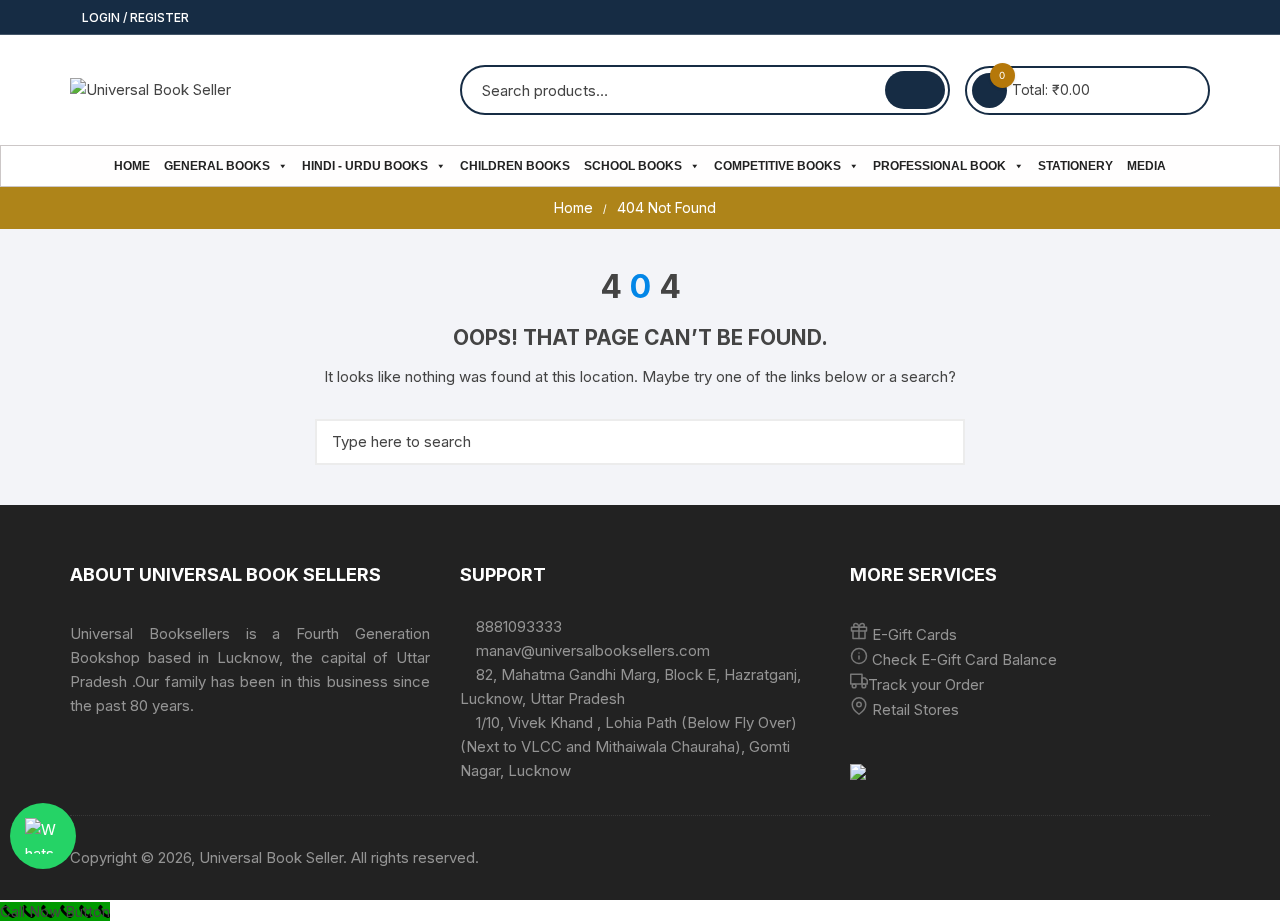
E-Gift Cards (914, 634)
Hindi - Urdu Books (365, 166)
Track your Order (926, 684)
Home (132, 166)
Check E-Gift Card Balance (962, 659)
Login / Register (134, 17)
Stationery (1075, 166)
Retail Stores (915, 709)
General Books (217, 166)
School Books (633, 166)
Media (1146, 166)
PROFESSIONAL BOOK (939, 166)
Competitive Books (777, 166)
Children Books (515, 166)
